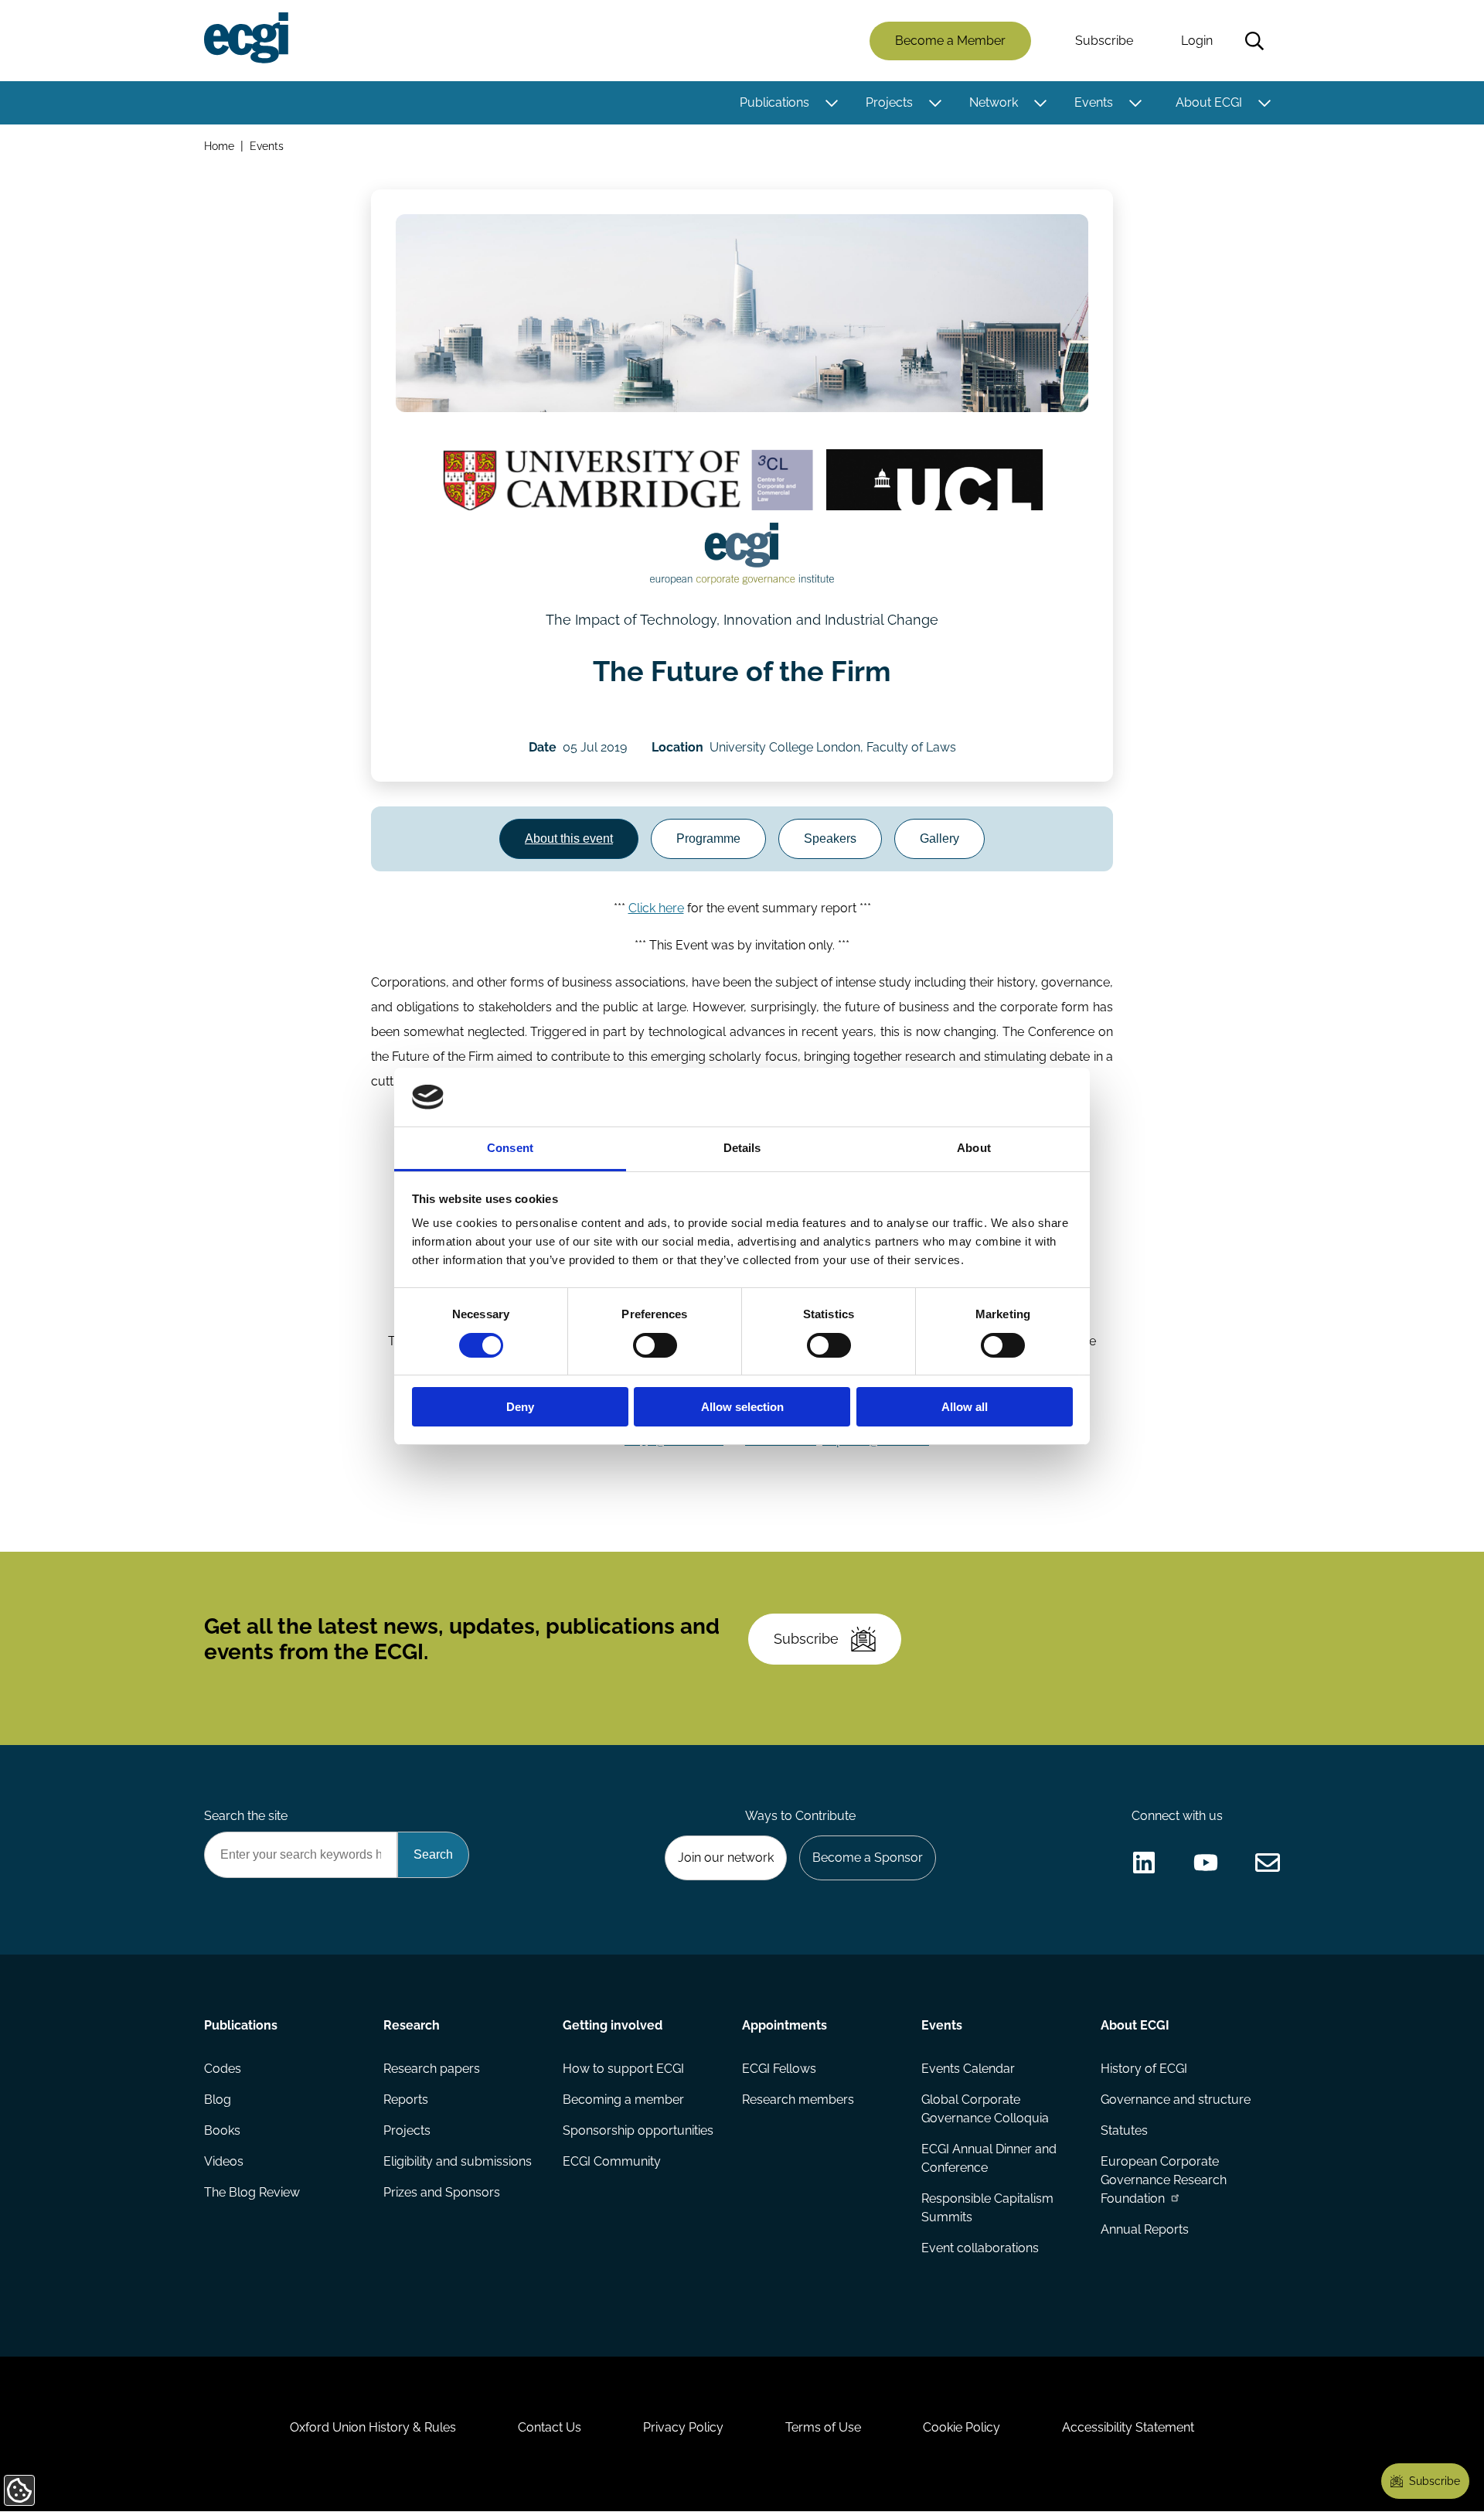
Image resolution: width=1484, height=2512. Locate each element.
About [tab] (974, 1148)
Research (412, 2025)
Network (994, 102)
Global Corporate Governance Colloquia (985, 2109)
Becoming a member (623, 2100)
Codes (223, 2069)
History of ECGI (1144, 2069)
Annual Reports (1145, 2229)
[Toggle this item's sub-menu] (831, 103)
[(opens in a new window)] (628, 480)
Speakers (830, 838)
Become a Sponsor (868, 1858)
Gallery (939, 838)
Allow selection (742, 1407)
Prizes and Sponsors (442, 2192)
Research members (798, 2100)
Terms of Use (823, 2427)
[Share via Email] (1268, 1863)
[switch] (655, 1345)
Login (1197, 41)
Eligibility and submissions (458, 2161)
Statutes (1124, 2130)
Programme (708, 838)
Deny (520, 1407)
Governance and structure (1176, 2100)
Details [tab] (742, 1148)
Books (222, 2130)
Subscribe (1104, 41)
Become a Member (950, 41)
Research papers (432, 2069)
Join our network (726, 1858)
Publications (774, 102)
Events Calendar (968, 2069)
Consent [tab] (510, 1148)
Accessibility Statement (1128, 2427)
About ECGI (1209, 102)
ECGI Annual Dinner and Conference (989, 2158)
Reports (406, 2100)
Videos (224, 2161)
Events (1094, 102)
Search (1254, 41)
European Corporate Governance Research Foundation (1164, 2180)
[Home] (246, 38)
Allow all (965, 1407)
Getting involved (613, 2025)
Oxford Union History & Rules (373, 2427)
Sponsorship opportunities (638, 2130)
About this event (569, 838)
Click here (656, 908)
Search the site (246, 1816)
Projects (889, 102)
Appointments (785, 2025)
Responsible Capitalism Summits (987, 2208)
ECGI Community (612, 2161)
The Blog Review (252, 2192)
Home (219, 146)
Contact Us (550, 2427)
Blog (218, 2100)
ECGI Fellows (779, 2069)
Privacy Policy (683, 2427)
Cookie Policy (962, 2427)
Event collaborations (980, 2248)
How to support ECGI (623, 2069)
